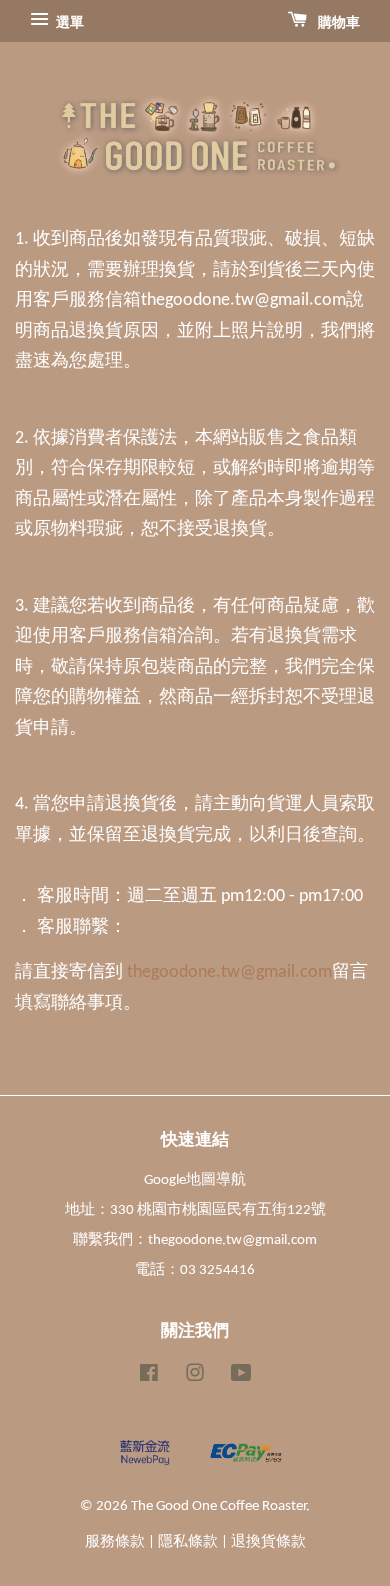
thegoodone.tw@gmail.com (229, 972)
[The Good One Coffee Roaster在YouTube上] (241, 1377)
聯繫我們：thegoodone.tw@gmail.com (195, 1240)
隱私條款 (188, 1542)
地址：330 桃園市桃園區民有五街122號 (195, 1210)
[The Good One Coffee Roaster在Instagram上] (195, 1377)
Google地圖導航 (195, 1180)
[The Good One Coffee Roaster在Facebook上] (149, 1377)
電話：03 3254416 (195, 1270)
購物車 (337, 23)
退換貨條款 (268, 1542)
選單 (68, 23)
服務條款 (115, 1542)
